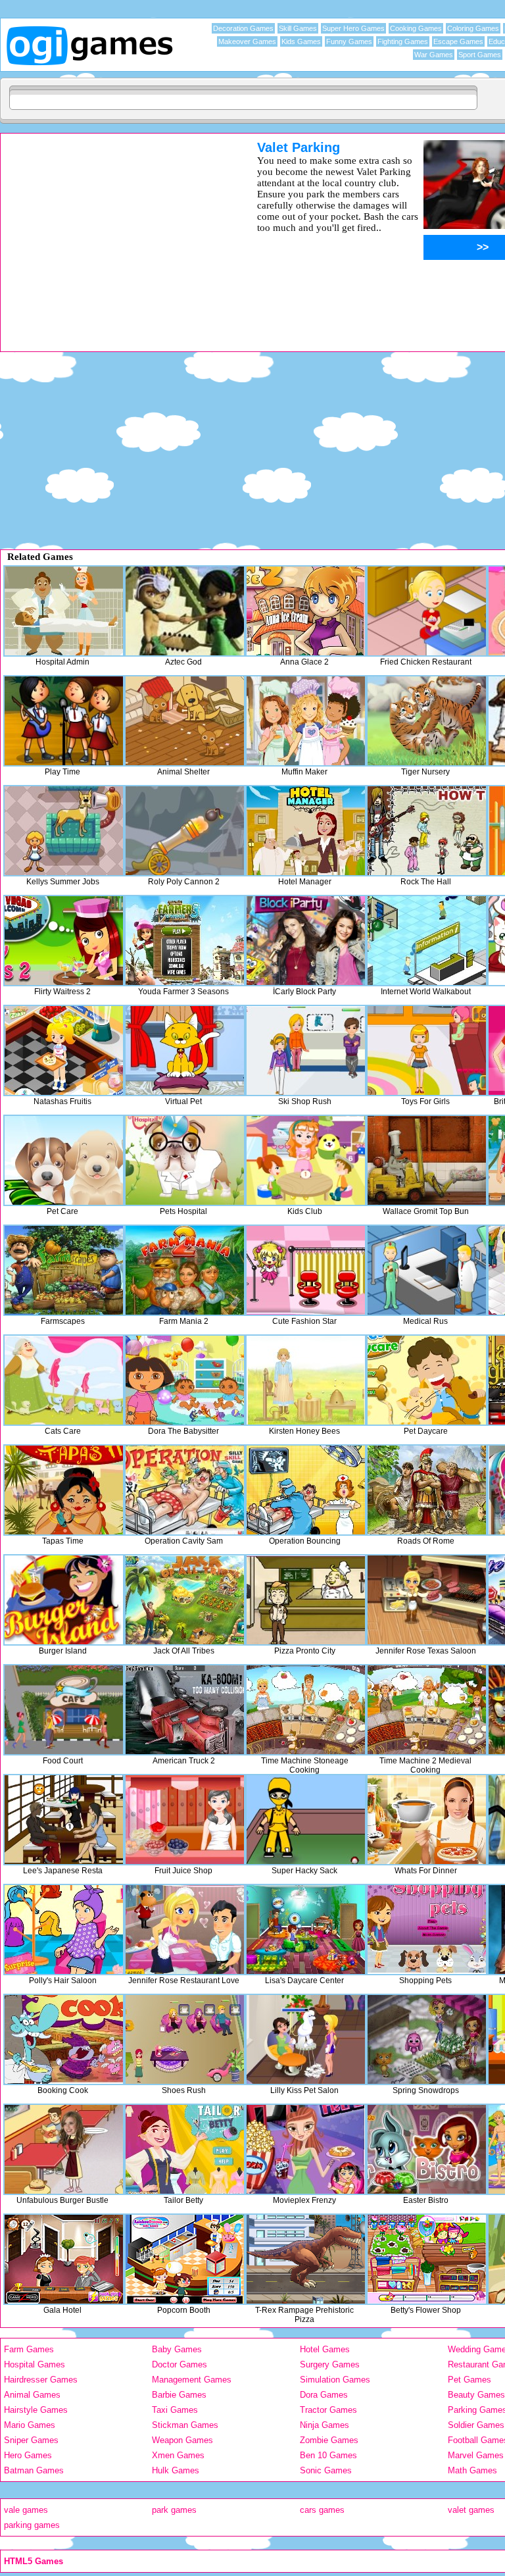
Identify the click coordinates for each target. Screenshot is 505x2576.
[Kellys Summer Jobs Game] (64, 831)
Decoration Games (243, 28)
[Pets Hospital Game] (185, 1160)
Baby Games (177, 2349)
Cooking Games (416, 28)
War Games (434, 55)
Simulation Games (335, 2380)
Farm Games (29, 2349)
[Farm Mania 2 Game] (185, 1270)
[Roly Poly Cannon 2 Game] (185, 831)
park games (174, 2510)
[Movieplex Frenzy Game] (306, 2149)
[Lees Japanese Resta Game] (64, 1820)
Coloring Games (473, 28)
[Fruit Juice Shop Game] (185, 1820)
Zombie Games (329, 2440)
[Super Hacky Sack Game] (306, 1820)
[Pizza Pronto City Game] (306, 1600)
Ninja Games (325, 2425)
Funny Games (349, 41)
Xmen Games (178, 2455)
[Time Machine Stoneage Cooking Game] (306, 1710)
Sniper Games (31, 2440)
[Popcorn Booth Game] (185, 2259)
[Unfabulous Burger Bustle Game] (64, 2149)
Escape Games (458, 41)
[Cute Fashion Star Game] (306, 1270)
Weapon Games (182, 2440)
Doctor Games (180, 2364)
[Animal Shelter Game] (185, 721)
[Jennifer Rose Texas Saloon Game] (427, 1600)
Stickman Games (185, 2425)
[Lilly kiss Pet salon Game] (306, 2039)
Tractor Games (328, 2410)
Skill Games (298, 28)
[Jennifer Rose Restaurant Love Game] (185, 1930)
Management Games (192, 2380)
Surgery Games (330, 2364)
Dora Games (324, 2395)
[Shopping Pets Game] (427, 1930)
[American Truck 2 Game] (185, 1710)
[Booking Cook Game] (64, 2039)
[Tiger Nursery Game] (427, 721)
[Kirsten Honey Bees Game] (306, 1380)
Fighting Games (403, 41)
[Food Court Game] (64, 1710)
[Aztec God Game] (185, 611)
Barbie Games (179, 2395)
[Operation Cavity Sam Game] (185, 1490)
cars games (322, 2510)
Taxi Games (175, 2410)
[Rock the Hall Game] (427, 831)
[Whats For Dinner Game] (427, 1820)
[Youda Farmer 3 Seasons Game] (185, 941)
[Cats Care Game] (64, 1380)
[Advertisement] (112, 232)
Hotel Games (325, 2349)
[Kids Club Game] (306, 1160)
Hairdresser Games (41, 2380)
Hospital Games (35, 2364)
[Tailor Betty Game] (185, 2149)
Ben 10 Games (328, 2455)
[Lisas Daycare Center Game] (306, 1930)
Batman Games (34, 2470)
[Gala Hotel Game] (64, 2259)
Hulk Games (176, 2470)
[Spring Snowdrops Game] (427, 2039)
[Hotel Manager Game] (306, 831)
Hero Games (28, 2455)
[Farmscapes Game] (64, 1270)
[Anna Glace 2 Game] (306, 611)
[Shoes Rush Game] (185, 2039)
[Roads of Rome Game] (427, 1490)
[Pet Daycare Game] (427, 1380)
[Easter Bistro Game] (427, 2149)
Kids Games (301, 41)
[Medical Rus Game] (427, 1270)
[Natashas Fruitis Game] (64, 1050)
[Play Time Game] (64, 721)
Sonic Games (326, 2470)
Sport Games (480, 55)
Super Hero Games (353, 28)
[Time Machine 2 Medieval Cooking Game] (427, 1710)
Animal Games (32, 2395)
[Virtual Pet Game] (185, 1050)
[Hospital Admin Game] (64, 611)
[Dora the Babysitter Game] (185, 1380)
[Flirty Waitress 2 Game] (64, 941)
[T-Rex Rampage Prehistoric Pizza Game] (306, 2259)
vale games (26, 2510)
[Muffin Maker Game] (306, 721)
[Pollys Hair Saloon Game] (64, 1930)
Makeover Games (247, 41)
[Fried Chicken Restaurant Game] (427, 611)
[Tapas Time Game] (64, 1490)
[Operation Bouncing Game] (306, 1490)
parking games (32, 2525)
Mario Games (30, 2425)
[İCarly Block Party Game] (306, 941)
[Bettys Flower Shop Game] (427, 2259)
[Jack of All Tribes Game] (185, 1600)
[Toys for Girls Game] (427, 1050)
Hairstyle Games (36, 2410)
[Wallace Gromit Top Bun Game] (427, 1160)
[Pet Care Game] (64, 1160)
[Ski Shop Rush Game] (306, 1050)
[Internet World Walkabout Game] (427, 941)
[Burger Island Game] (64, 1600)
